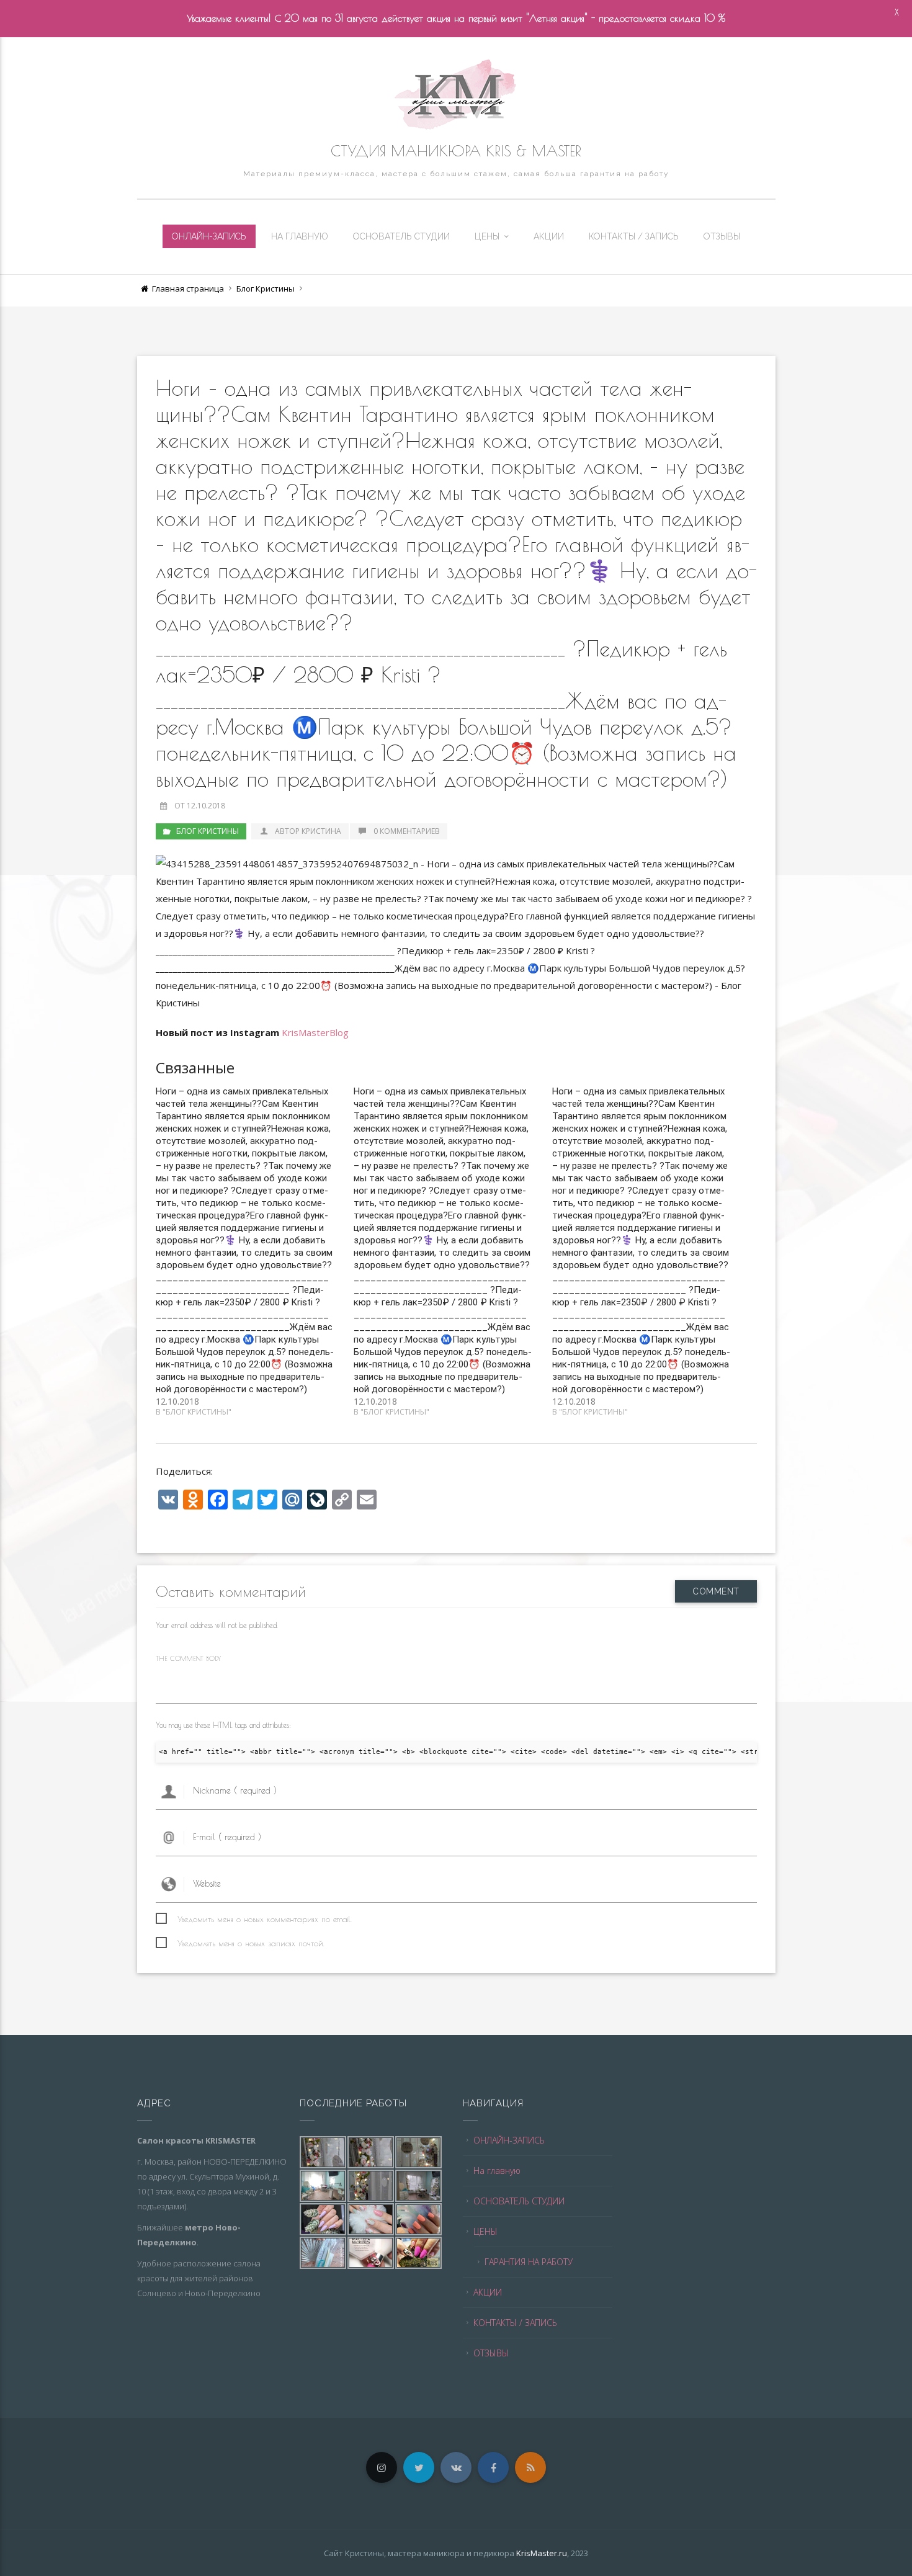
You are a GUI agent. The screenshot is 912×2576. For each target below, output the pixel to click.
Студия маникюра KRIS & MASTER (456, 151)
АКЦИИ (549, 236)
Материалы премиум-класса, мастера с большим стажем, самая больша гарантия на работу (456, 174)
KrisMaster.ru (542, 2553)
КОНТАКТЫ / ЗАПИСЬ (634, 236)
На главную (300, 236)
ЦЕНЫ (487, 236)
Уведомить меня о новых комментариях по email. (265, 1919)
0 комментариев (407, 831)
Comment (716, 1591)
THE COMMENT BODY (188, 1658)
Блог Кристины (266, 288)
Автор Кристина (307, 831)
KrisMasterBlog (315, 1032)
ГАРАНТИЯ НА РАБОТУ (529, 2262)
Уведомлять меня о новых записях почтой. (251, 1943)
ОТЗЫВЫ (722, 236)
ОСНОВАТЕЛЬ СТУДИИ (401, 236)
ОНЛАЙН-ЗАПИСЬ (209, 236)
